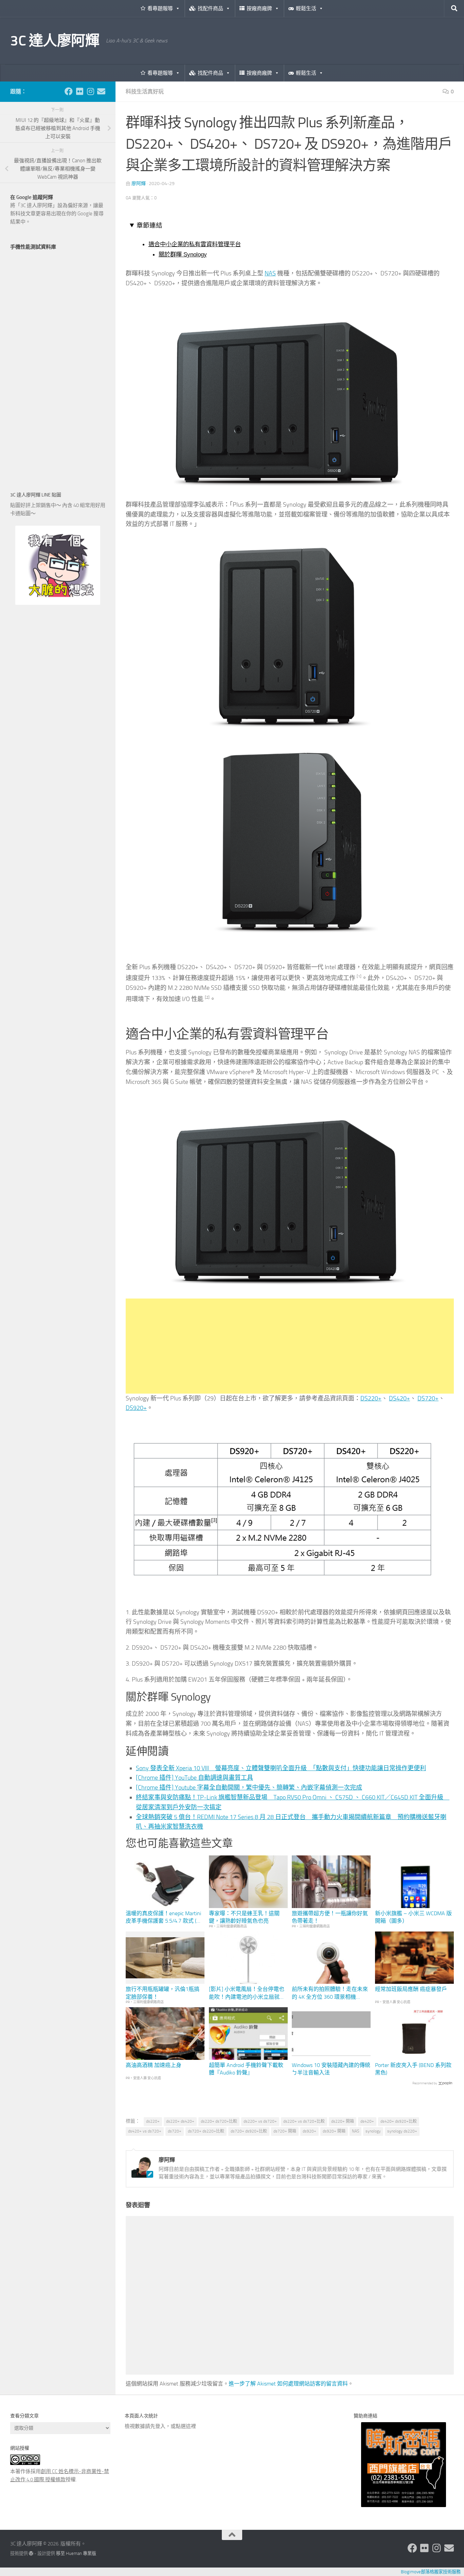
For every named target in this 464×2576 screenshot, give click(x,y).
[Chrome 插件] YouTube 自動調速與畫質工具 (194, 1778)
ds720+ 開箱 (285, 2131)
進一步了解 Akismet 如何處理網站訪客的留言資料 (288, 2384)
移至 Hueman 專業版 (76, 2553)
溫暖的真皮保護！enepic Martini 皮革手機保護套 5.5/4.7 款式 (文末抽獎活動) (164, 1918)
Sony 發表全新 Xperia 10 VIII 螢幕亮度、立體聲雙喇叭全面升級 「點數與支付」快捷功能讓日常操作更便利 (281, 1768)
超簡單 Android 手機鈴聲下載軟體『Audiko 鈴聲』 (246, 2069)
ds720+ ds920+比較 (249, 2131)
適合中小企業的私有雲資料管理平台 (195, 244)
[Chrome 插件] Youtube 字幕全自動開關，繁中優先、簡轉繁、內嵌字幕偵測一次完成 (249, 1788)
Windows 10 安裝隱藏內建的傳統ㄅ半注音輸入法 (331, 2069)
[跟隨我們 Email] (101, 91)
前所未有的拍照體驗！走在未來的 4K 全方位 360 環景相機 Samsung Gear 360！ (330, 1993)
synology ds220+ (402, 2131)
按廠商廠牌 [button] (259, 8)
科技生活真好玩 (145, 92)
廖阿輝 (139, 184)
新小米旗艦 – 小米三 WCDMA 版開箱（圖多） (413, 1917)
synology (373, 2131)
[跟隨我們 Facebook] (69, 91)
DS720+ (428, 1398)
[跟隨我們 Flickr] (79, 91)
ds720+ (175, 2131)
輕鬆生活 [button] (306, 8)
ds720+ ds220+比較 (206, 2131)
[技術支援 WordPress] (31, 2553)
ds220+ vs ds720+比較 (304, 2121)
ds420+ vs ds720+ (145, 2131)
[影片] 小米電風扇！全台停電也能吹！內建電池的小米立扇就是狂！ (247, 1993)
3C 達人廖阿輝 (55, 41)
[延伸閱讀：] (290, 489)
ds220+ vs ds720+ (260, 2121)
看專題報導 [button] (160, 8)
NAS (270, 273)
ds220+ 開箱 (343, 2121)
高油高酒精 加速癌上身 (154, 2065)
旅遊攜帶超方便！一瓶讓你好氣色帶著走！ (330, 1917)
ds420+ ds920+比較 (399, 2121)
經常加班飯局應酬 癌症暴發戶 (411, 1989)
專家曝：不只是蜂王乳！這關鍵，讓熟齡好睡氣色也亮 (244, 1917)
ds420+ (367, 2121)
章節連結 (149, 225)
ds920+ (309, 2131)
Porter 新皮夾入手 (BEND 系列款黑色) (413, 2069)
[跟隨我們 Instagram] (90, 91)
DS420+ (399, 1398)
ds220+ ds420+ (180, 2121)
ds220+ (153, 2121)
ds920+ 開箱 (334, 2131)
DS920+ (136, 1408)
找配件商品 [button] (210, 8)
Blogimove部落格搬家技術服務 (431, 2572)
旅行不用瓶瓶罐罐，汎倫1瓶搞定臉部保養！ (163, 1993)
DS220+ (371, 1398)
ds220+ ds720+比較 (219, 2121)
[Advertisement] (290, 1346)
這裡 (191, 2426)
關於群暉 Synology (183, 254)
